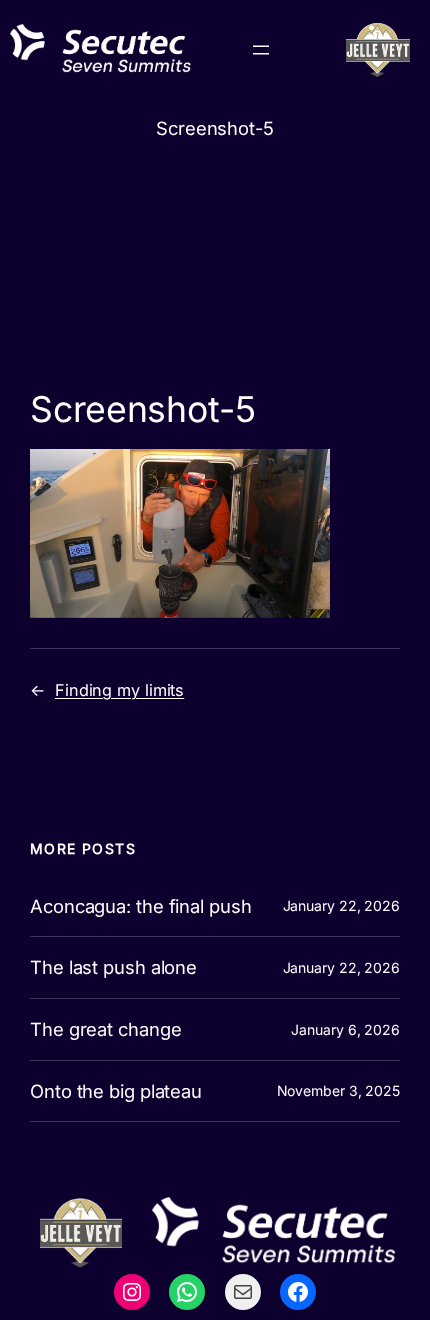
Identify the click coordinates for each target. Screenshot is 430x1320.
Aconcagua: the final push (141, 906)
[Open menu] (261, 50)
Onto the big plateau (116, 1091)
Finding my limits (119, 690)
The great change (105, 1029)
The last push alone (113, 967)
